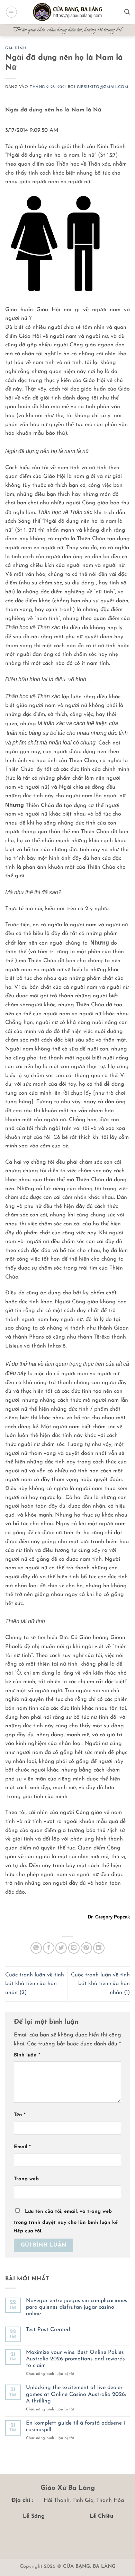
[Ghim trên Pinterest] (86, 1948)
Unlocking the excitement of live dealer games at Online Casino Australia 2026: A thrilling (76, 2394)
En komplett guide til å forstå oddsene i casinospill (75, 2426)
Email (22, 2147)
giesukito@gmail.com (103, 87)
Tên (20, 2115)
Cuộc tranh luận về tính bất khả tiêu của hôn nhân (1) (100, 1984)
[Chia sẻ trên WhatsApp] (36, 1948)
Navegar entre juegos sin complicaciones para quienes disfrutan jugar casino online (77, 2307)
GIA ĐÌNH (16, 48)
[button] (11, 12)
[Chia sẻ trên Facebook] (49, 1948)
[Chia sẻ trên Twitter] (61, 1948)
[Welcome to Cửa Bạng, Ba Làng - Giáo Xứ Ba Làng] (67, 12)
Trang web (26, 2179)
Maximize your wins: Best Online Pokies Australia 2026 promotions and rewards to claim (75, 2359)
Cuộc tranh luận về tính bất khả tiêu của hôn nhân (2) (35, 1984)
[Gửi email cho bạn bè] (74, 1948)
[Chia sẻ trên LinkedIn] (99, 1948)
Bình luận (27, 2055)
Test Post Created (48, 2330)
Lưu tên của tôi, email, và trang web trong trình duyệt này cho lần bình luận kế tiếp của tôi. (66, 2222)
